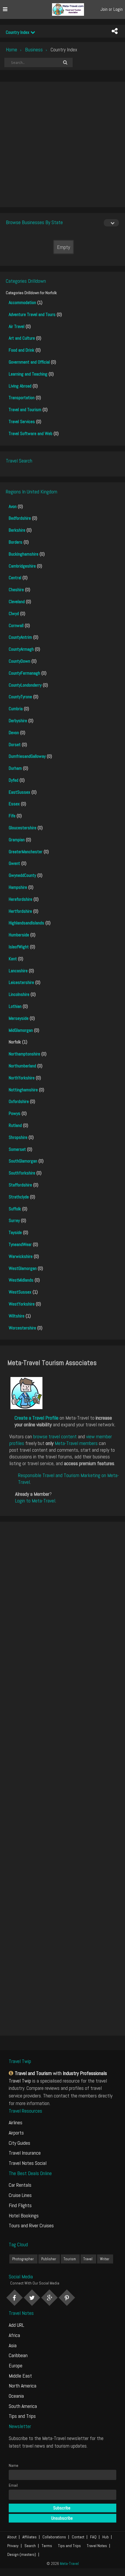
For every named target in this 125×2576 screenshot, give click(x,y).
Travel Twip (20, 2081)
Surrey (14, 1220)
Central (15, 578)
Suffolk (15, 1209)
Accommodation (22, 302)
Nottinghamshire (23, 1090)
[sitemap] (12, 2073)
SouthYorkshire (22, 1173)
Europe (16, 2365)
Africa (14, 2335)
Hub (106, 2537)
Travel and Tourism (25, 410)
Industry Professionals (85, 2073)
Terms (47, 2546)
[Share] (115, 31)
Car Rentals (20, 2185)
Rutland (15, 1125)
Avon (13, 506)
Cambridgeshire (22, 566)
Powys (15, 1113)
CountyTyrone (20, 697)
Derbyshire (18, 721)
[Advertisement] (63, 144)
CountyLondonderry (25, 685)
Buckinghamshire (24, 554)
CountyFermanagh (24, 673)
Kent (13, 959)
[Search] (65, 62)
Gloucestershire (23, 828)
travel (88, 2259)
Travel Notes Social (28, 2163)
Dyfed (14, 780)
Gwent (14, 863)
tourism (70, 2259)
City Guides (19, 2143)
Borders (16, 542)
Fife (12, 816)
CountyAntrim (20, 637)
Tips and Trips (22, 2416)
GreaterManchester (26, 852)
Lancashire (18, 971)
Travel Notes (97, 2546)
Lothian (15, 1006)
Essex (14, 804)
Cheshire (16, 590)
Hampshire (18, 887)
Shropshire (18, 1137)
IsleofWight (19, 947)
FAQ (93, 2537)
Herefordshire (20, 899)
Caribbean (18, 2355)
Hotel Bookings (24, 2215)
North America (23, 2386)
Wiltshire (17, 1316)
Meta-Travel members (76, 1443)
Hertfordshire (20, 911)
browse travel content (55, 1436)
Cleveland (17, 602)
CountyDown (19, 661)
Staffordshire (20, 1185)
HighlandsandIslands (26, 923)
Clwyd (14, 614)
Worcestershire (22, 1328)
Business (34, 49)
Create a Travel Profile (36, 1418)
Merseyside (19, 1018)
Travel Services (22, 422)
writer (105, 2259)
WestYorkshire (22, 1304)
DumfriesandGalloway (27, 756)
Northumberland (22, 1066)
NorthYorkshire (22, 1078)
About (12, 2537)
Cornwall (16, 625)
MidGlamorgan (21, 1030)
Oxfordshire (19, 1101)
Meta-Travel (69, 2563)
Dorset (15, 745)
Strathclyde (19, 1197)
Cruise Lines (20, 2195)
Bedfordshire (20, 518)
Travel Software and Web (31, 433)
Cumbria (16, 709)
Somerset (17, 1149)
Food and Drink (22, 350)
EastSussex (19, 792)
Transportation (22, 398)
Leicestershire (21, 982)
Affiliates (30, 2537)
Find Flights (20, 2205)
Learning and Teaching (28, 374)
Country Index (18, 32)
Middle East (20, 2376)
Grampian (17, 840)
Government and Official (29, 362)
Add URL (16, 2325)
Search (30, 2546)
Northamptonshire (24, 1054)
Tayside (15, 1232)
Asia (13, 2345)
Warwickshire (21, 1256)
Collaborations (54, 2537)
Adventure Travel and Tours (32, 314)
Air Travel (17, 326)
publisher (49, 2259)
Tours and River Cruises (31, 2225)
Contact (78, 2537)
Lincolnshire (19, 994)
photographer (23, 2259)
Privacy (13, 2546)
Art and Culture (22, 338)
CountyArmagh (21, 649)
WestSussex (20, 1292)
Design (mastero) (22, 2554)
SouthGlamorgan (23, 1161)
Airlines (16, 2122)
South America (23, 2406)
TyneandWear (20, 1244)
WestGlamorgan (23, 1268)
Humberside (19, 935)
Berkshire (17, 530)
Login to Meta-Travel (35, 1501)
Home (11, 49)
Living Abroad (20, 386)
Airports (16, 2133)
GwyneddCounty (22, 875)
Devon (14, 733)
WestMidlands (21, 1280)
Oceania (16, 2396)
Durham (15, 768)
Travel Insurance (25, 2153)
